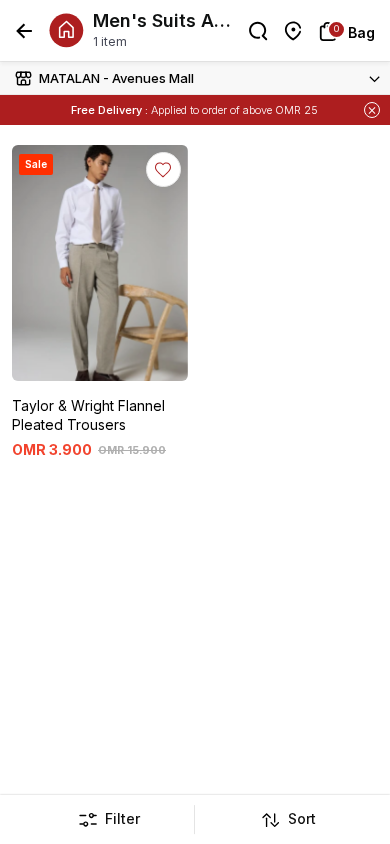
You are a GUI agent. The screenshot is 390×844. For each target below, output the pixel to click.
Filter (122, 818)
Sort (302, 818)
